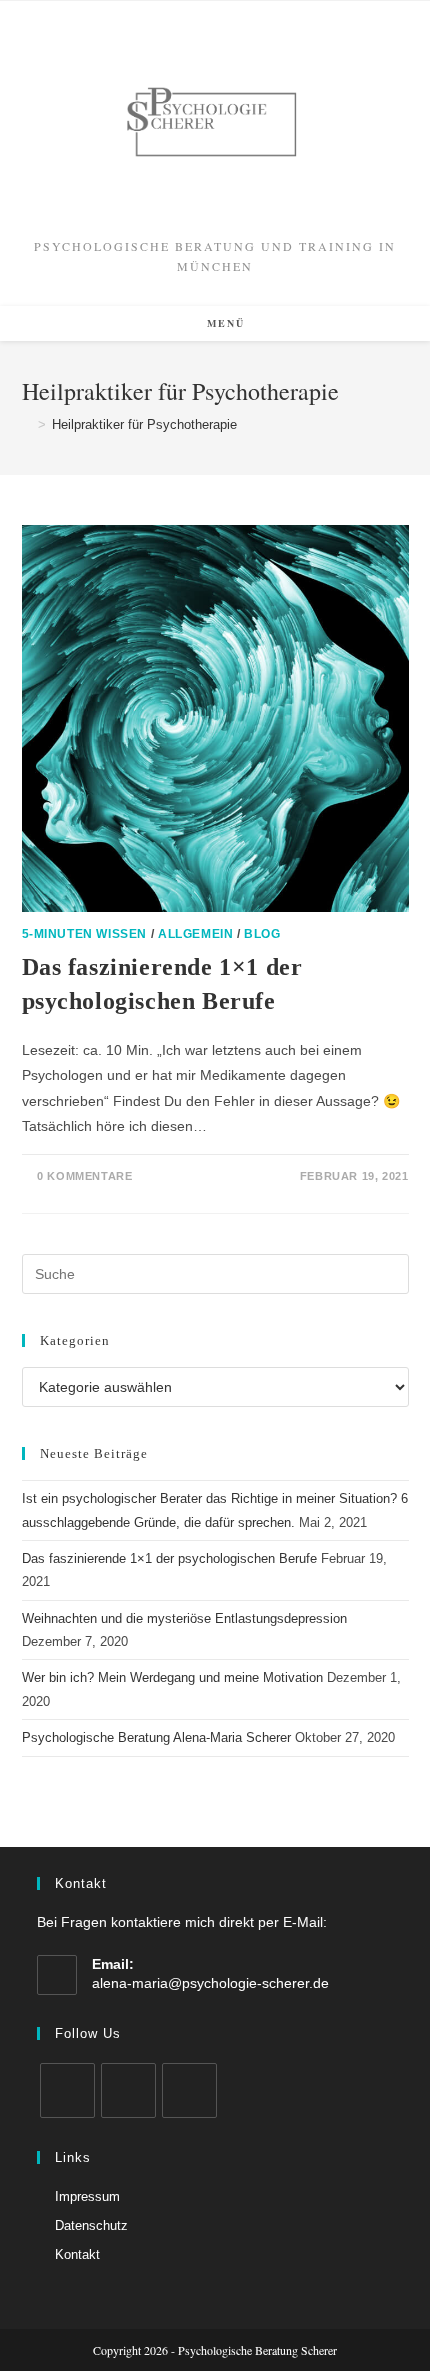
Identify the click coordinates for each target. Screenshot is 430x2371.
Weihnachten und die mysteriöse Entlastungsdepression (184, 1618)
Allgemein (195, 934)
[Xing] (189, 2090)
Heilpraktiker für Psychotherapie (144, 424)
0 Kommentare (84, 1176)
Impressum (87, 2196)
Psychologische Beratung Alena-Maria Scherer (156, 1737)
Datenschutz (91, 2225)
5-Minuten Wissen (85, 934)
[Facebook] (67, 2090)
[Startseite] (27, 424)
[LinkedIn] (128, 2090)
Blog (262, 934)
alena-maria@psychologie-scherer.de (210, 1983)
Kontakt (77, 2254)
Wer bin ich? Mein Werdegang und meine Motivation (172, 1677)
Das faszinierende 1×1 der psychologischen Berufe (169, 1558)
